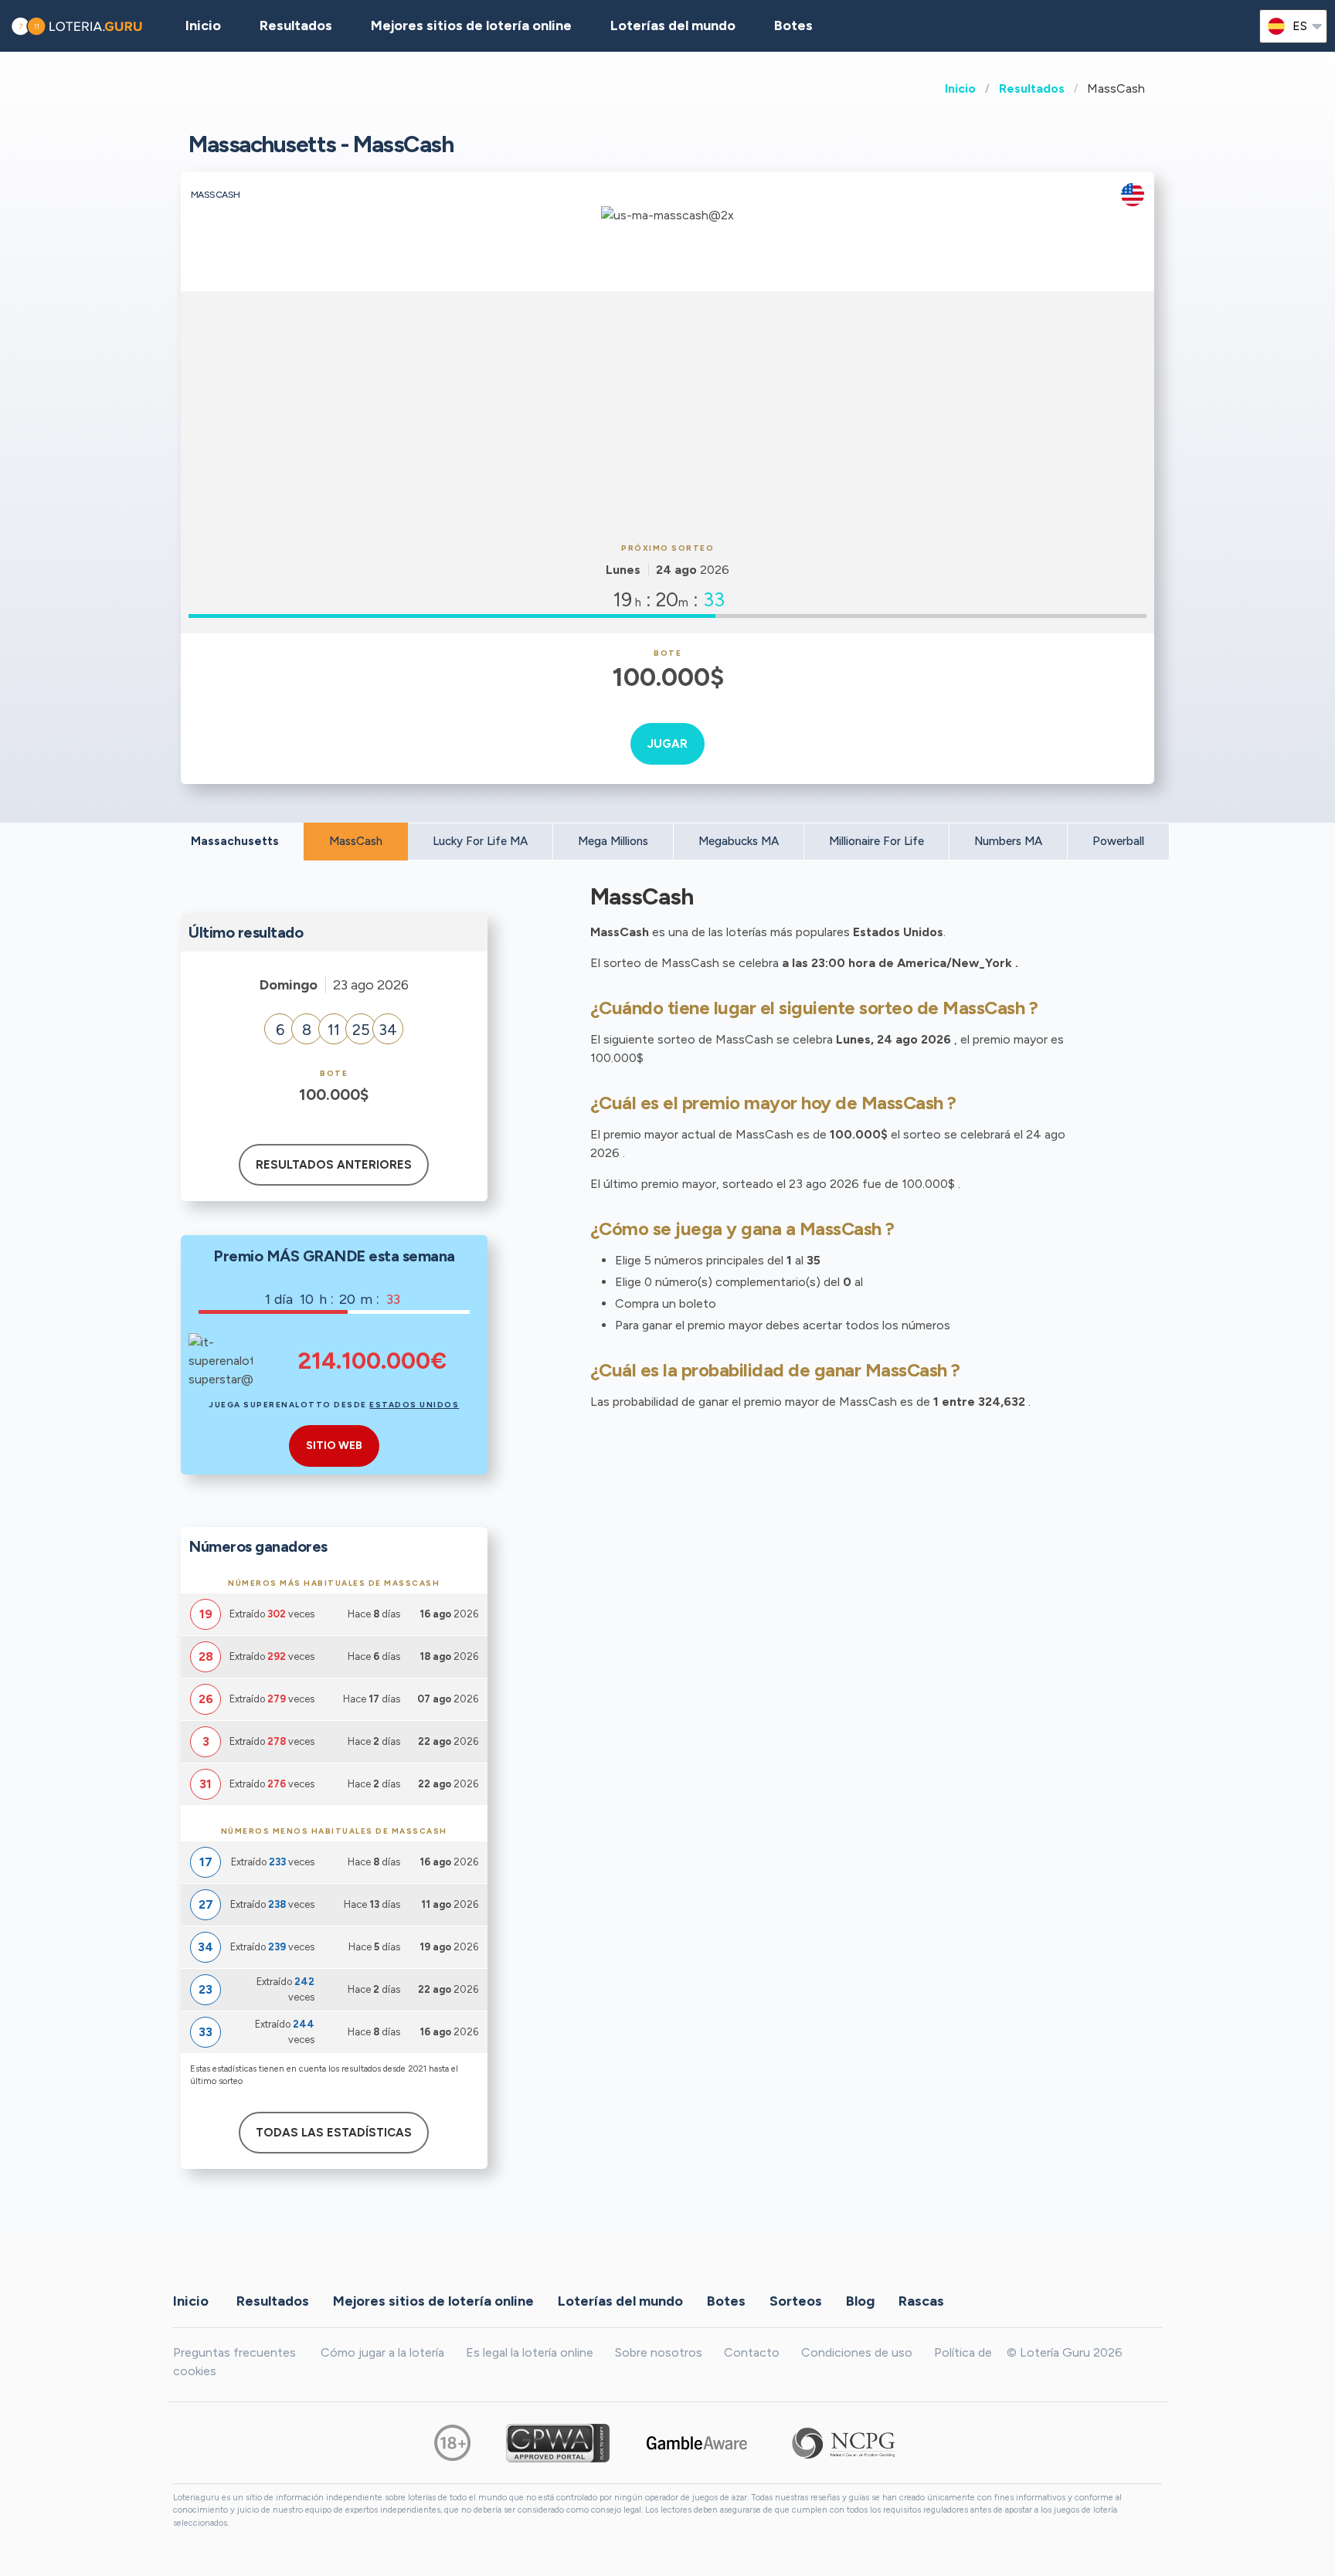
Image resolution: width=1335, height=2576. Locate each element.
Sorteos (796, 2301)
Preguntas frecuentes (234, 2352)
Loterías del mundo (673, 25)
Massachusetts (235, 841)
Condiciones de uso (857, 2352)
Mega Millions (613, 841)
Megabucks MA (739, 841)
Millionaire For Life (876, 841)
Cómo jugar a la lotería (382, 2352)
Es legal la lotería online (530, 2352)
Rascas (921, 2301)
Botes (793, 25)
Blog (860, 2301)
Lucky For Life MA (480, 841)
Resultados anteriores (334, 1165)
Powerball (1118, 841)
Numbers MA (1008, 841)
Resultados (1032, 88)
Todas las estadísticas (334, 2133)
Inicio (960, 88)
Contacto (752, 2352)
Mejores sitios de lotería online (471, 25)
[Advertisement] (667, 415)
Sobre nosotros (659, 2352)
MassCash (356, 841)
